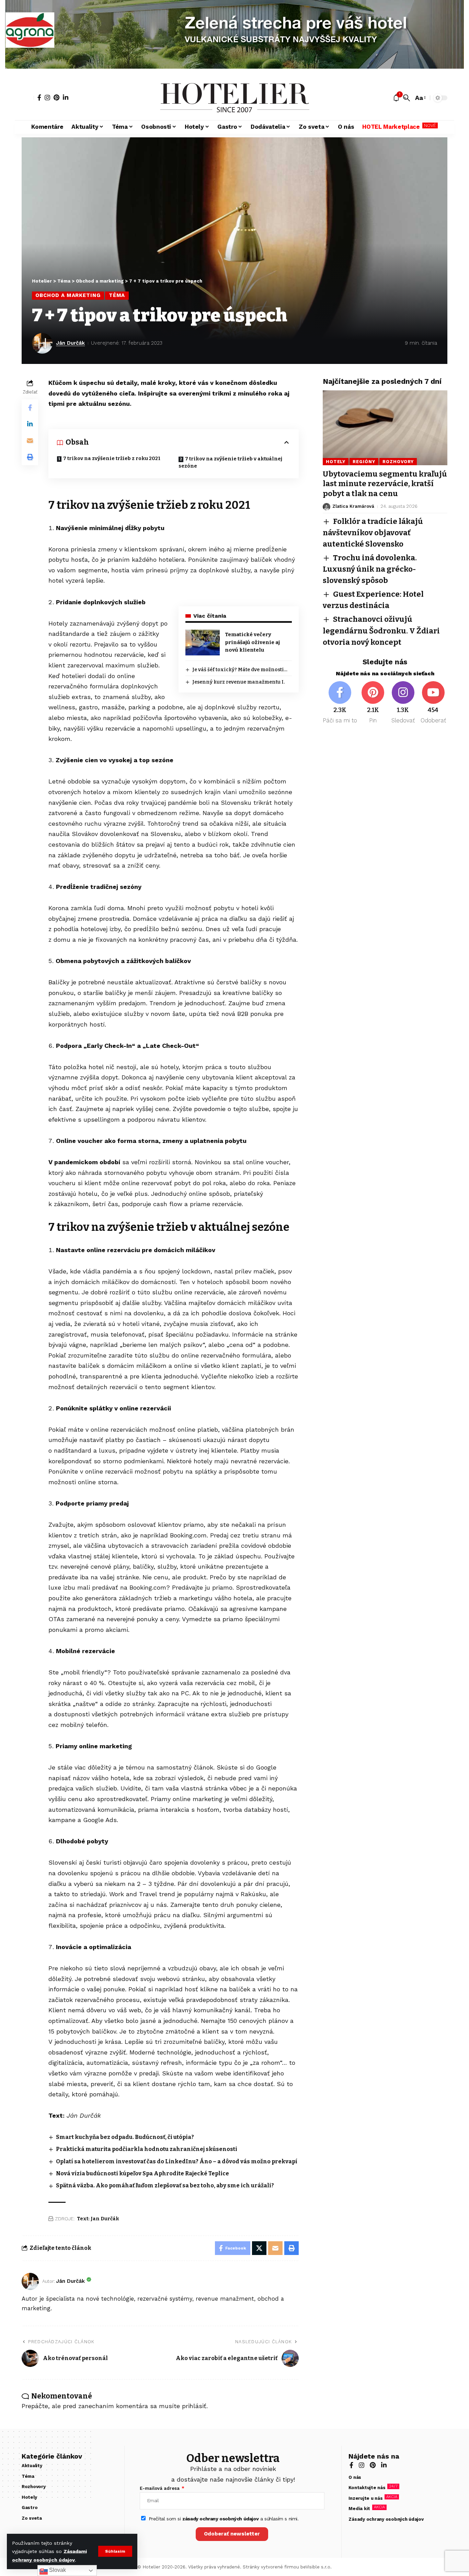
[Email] (30, 440)
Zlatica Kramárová (353, 507)
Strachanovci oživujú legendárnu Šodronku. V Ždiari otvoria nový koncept (381, 631)
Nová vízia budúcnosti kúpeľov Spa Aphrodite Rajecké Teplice (142, 2173)
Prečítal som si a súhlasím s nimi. (224, 2519)
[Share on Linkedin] (30, 424)
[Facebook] (39, 98)
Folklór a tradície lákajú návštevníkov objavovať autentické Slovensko (373, 533)
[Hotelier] (235, 98)
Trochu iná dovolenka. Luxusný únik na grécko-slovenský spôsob (370, 569)
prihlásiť (194, 2406)
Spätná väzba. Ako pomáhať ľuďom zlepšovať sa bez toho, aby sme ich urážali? (165, 2185)
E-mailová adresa (160, 2488)
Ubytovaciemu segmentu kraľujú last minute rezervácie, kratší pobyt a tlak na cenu (385, 484)
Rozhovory (398, 462)
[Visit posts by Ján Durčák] (42, 343)
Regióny (364, 462)
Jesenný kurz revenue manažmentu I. (238, 682)
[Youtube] (433, 703)
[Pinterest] (56, 98)
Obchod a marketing (68, 295)
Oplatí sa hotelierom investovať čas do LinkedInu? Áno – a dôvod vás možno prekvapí (177, 2161)
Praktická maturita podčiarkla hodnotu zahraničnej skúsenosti (147, 2149)
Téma (117, 295)
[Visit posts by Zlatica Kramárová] (327, 507)
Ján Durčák (70, 343)
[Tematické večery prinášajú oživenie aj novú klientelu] (203, 643)
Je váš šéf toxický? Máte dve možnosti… (240, 670)
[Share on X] (259, 2248)
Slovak (57, 2570)
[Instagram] (47, 98)
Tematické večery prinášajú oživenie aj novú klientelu (252, 642)
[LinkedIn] (66, 98)
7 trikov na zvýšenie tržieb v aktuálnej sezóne (230, 462)
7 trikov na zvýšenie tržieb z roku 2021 (112, 459)
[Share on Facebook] (30, 408)
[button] (115, 2551)
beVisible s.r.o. (316, 2567)
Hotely (336, 462)
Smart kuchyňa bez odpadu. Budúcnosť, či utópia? (125, 2137)
